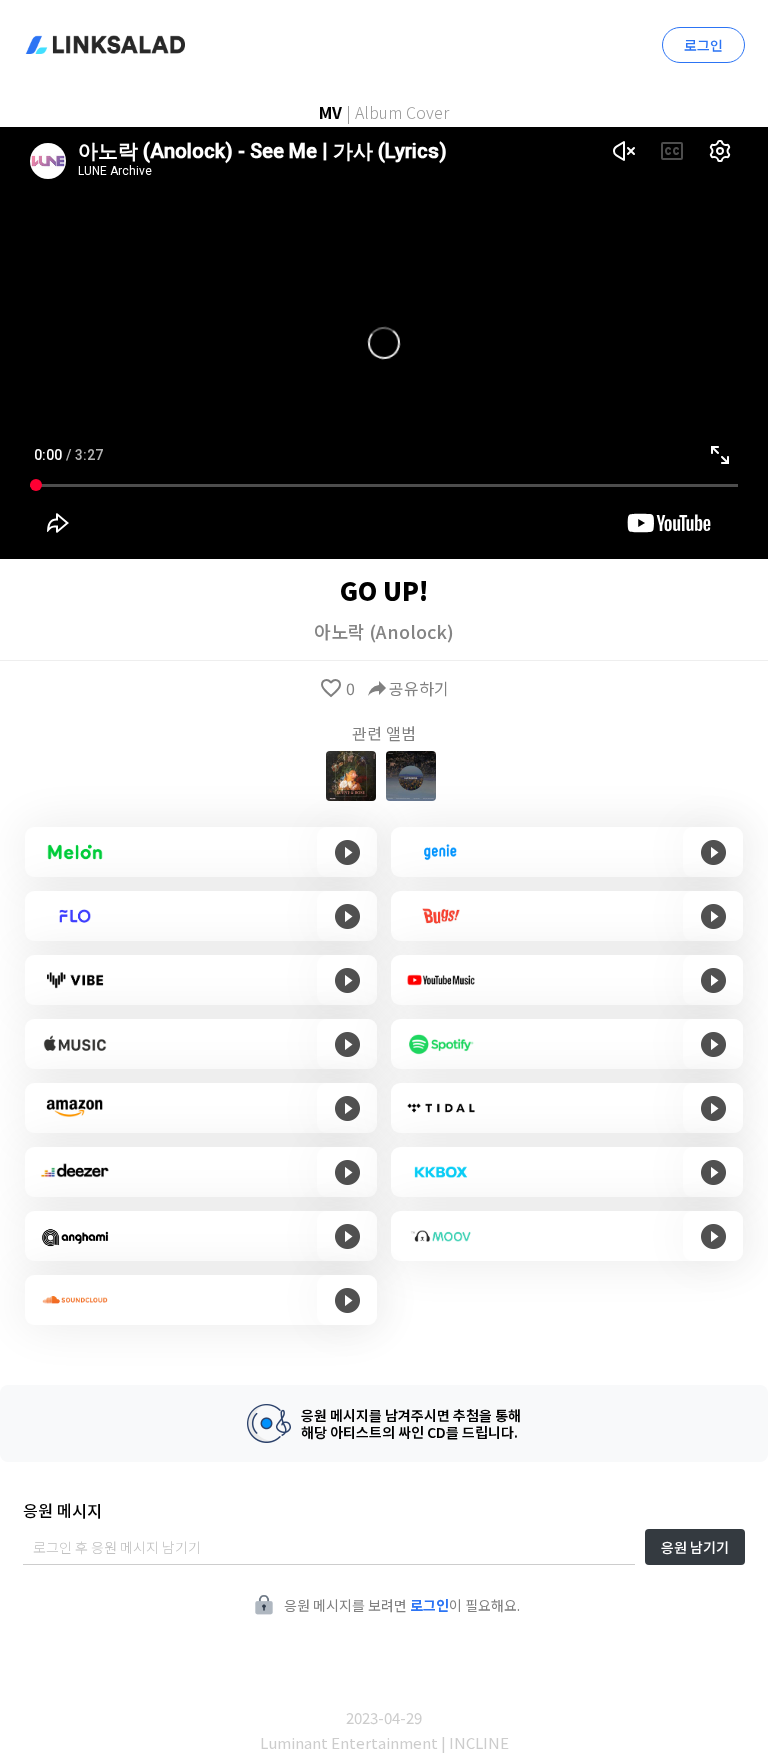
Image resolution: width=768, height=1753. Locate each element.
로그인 (703, 45)
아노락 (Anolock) (384, 631)
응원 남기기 (695, 1547)
